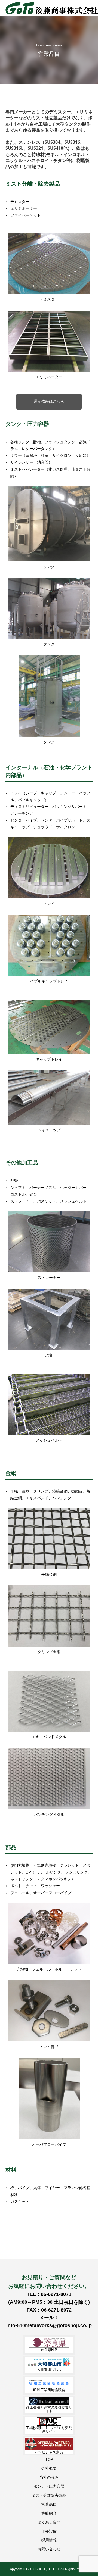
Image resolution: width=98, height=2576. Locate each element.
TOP (49, 2459)
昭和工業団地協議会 (49, 2390)
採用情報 (49, 2540)
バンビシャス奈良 (49, 2452)
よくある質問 (49, 2522)
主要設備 (49, 2531)
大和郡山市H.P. (49, 2369)
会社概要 (49, 2468)
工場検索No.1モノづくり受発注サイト (49, 2430)
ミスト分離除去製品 (49, 2495)
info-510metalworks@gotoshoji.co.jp (49, 2325)
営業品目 (49, 2504)
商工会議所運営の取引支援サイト (49, 2409)
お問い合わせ (49, 2549)
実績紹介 (49, 2513)
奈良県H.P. (49, 2350)
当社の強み (49, 2477)
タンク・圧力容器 (49, 2486)
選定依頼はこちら (49, 401)
